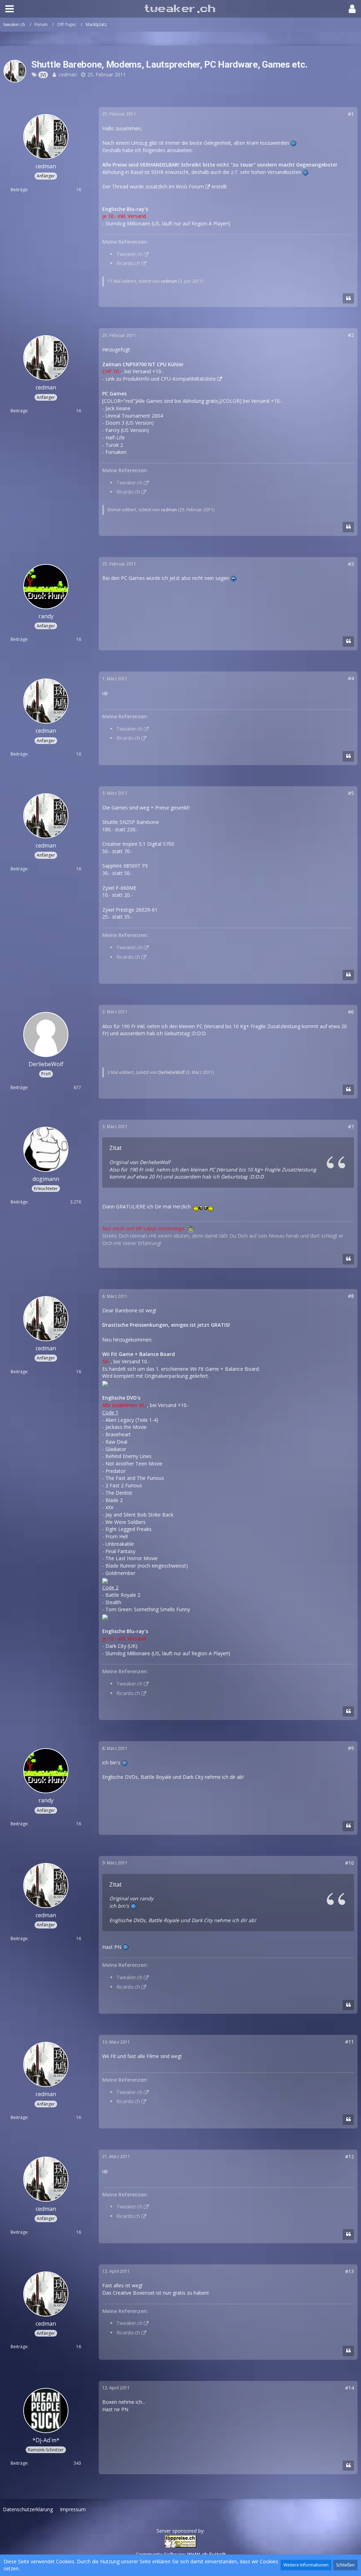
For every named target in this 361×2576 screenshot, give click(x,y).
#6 (351, 1012)
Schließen (345, 2565)
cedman (68, 74)
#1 (351, 114)
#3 (351, 564)
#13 (350, 2271)
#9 (351, 1748)
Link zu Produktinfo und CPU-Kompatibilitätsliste (161, 379)
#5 (351, 793)
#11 (350, 2042)
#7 (351, 1127)
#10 (350, 1863)
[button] (10, 9)
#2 (351, 335)
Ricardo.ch (128, 263)
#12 (350, 2156)
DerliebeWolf (172, 1072)
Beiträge (19, 190)
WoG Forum (190, 186)
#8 (351, 1296)
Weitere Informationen (306, 2565)
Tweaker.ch (129, 254)
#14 (350, 2388)
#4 (351, 678)
